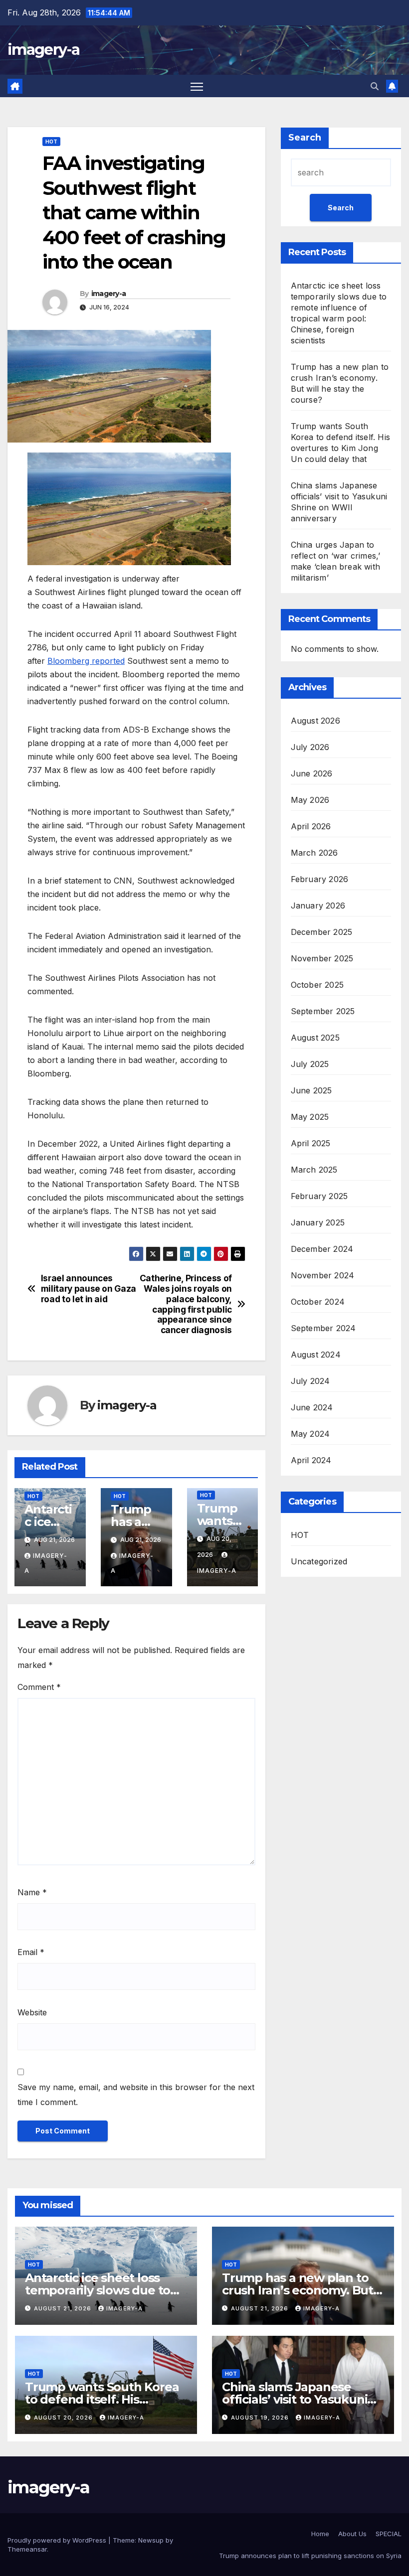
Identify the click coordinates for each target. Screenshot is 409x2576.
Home (320, 2534)
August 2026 (315, 721)
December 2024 (322, 1249)
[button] (375, 86)
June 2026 (312, 773)
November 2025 (322, 958)
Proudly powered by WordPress (58, 2540)
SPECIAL (389, 2534)
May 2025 (310, 1117)
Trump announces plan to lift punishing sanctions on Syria (310, 2556)
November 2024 (323, 1275)
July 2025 (310, 1064)
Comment (39, 1687)
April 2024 (311, 1460)
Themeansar (27, 2549)
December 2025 (322, 932)
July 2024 (310, 1381)
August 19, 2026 (261, 2418)
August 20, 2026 (64, 2418)
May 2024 (310, 1434)
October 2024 (318, 1302)
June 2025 (311, 1090)
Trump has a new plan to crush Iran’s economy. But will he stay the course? (298, 2290)
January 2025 (318, 1222)
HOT (51, 142)
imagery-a (44, 50)
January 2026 (318, 906)
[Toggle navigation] (197, 86)
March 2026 (314, 853)
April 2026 (311, 826)
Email (31, 1952)
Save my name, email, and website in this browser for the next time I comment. (136, 2095)
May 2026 (310, 800)
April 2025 (311, 1143)
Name (32, 1892)
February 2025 (319, 1196)
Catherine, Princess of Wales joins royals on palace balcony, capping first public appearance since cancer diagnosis (186, 1304)
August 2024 (316, 1355)
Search (305, 138)
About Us (352, 2534)
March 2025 (314, 1170)
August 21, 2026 (64, 2308)
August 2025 (315, 1038)
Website (32, 2012)
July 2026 (310, 747)
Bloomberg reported (86, 661)
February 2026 (320, 879)
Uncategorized (319, 1561)
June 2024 (312, 1407)
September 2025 (323, 1011)
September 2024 (323, 1328)
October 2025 (317, 985)
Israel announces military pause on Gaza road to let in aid (89, 1288)
